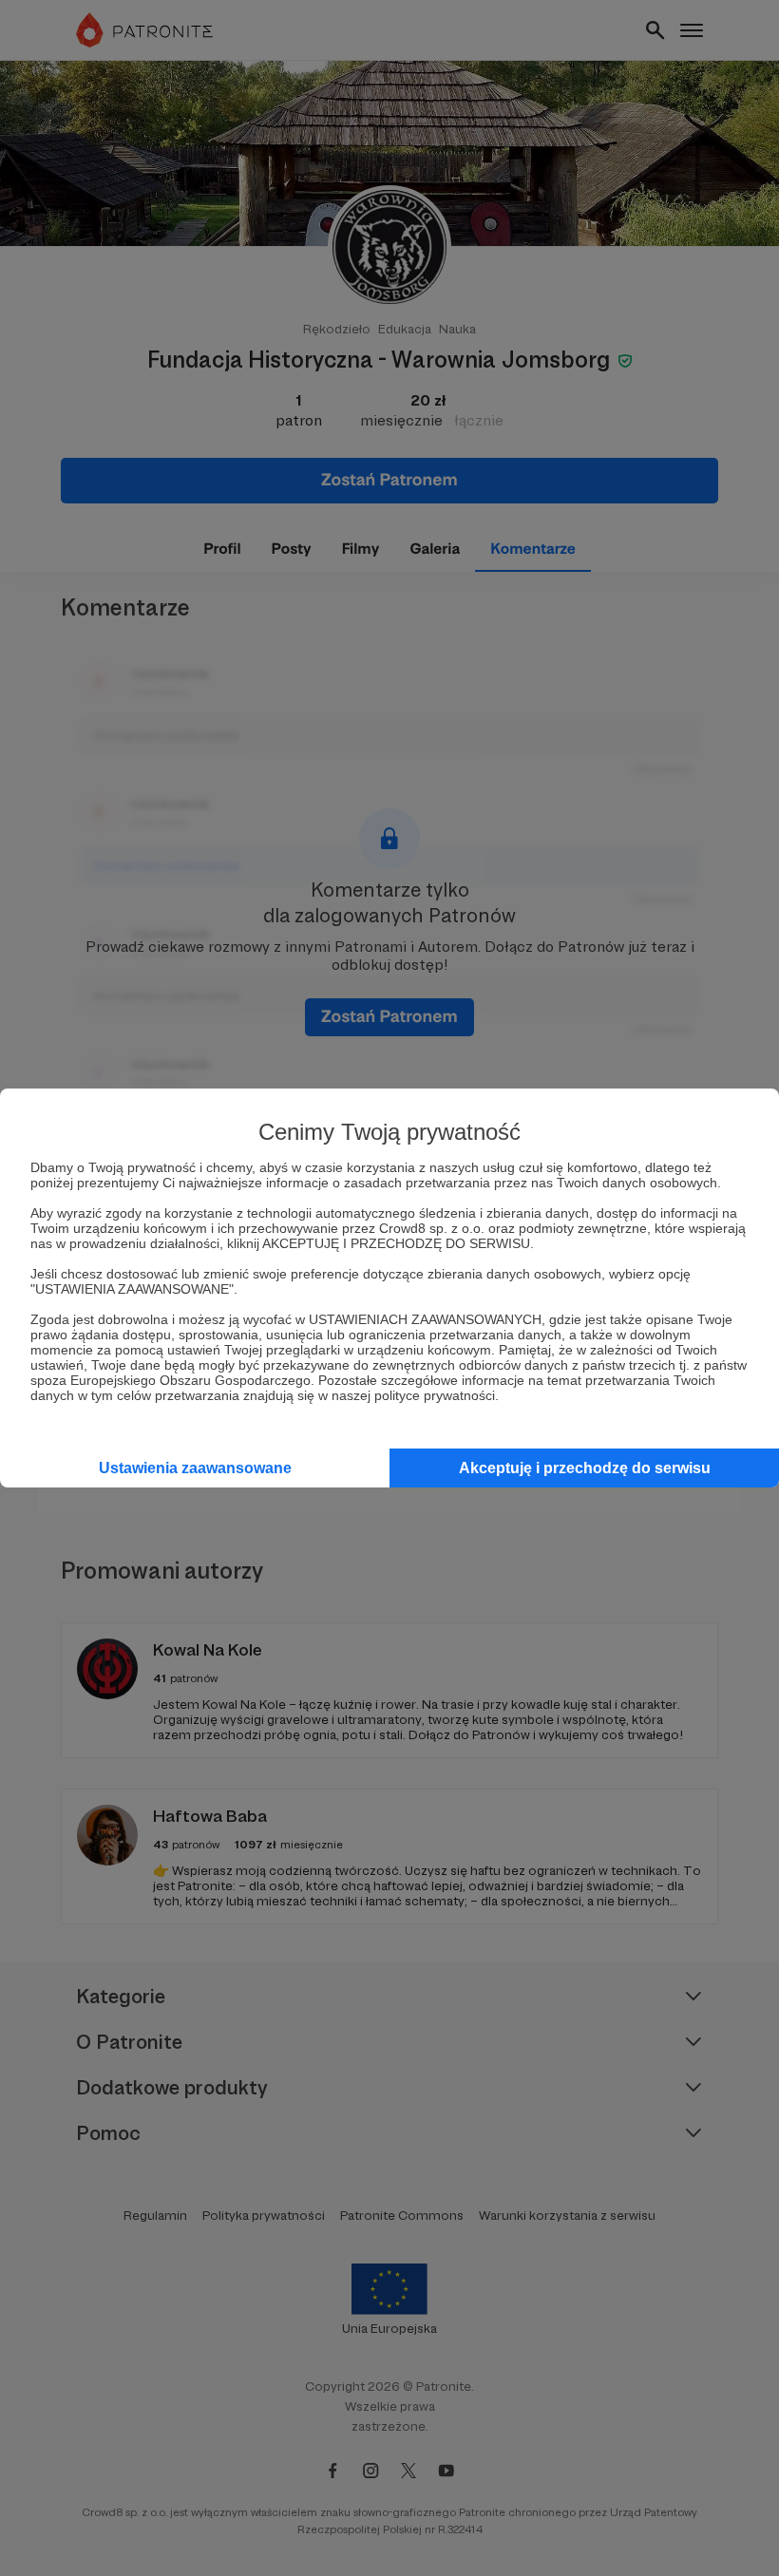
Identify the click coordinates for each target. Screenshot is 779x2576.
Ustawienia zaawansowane (195, 1468)
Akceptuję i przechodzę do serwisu (585, 1468)
